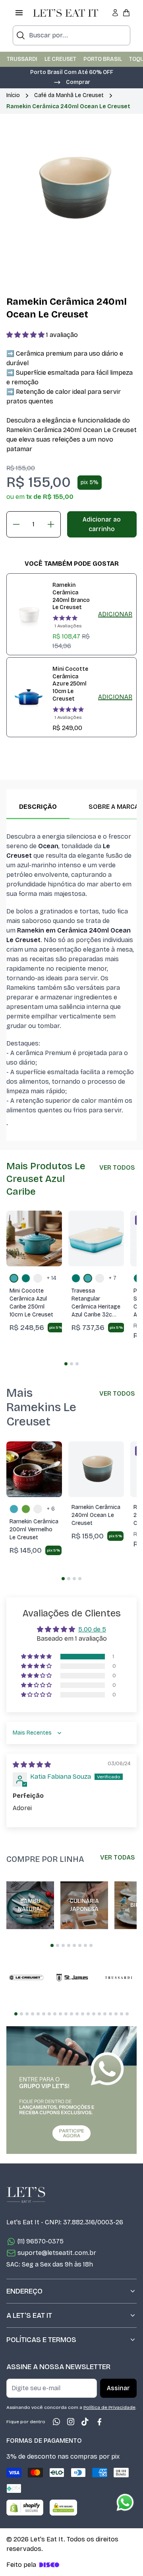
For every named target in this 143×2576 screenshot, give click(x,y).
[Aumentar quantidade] (51, 524)
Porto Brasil (103, 59)
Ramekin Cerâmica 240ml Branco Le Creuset (71, 596)
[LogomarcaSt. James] (72, 1978)
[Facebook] (99, 2422)
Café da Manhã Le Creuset (69, 95)
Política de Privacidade (109, 2407)
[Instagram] (71, 2422)
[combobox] (71, 35)
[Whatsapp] (56, 2422)
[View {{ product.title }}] (29, 614)
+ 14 (52, 1278)
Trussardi (22, 59)
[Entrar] (115, 13)
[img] (32, 1765)
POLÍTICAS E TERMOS (41, 2340)
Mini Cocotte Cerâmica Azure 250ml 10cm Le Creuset (70, 684)
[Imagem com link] (71, 2090)
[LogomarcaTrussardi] (118, 1978)
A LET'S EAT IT (29, 2315)
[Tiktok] (85, 2422)
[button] (72, 82)
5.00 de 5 (92, 1629)
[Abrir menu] (19, 13)
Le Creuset (60, 59)
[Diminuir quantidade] (16, 524)
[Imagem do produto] (34, 1238)
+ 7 (113, 1278)
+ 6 (51, 1509)
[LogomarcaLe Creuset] (26, 1978)
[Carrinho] (126, 13)
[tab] (66, 1364)
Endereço (24, 2291)
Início (13, 95)
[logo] (66, 13)
